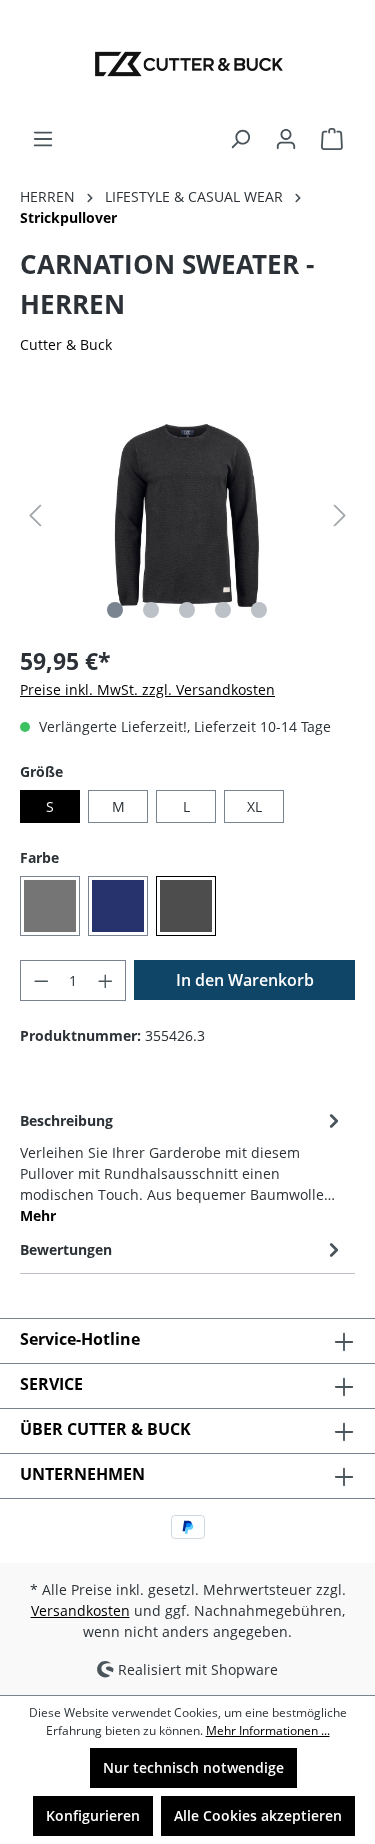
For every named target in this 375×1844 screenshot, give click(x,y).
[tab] (182, 1166)
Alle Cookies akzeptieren (258, 1815)
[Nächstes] (340, 515)
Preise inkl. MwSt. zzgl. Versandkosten (147, 689)
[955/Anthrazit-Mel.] (186, 906)
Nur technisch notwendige (193, 1767)
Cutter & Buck (66, 344)
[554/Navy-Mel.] (118, 906)
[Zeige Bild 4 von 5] (223, 610)
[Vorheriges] (35, 515)
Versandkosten (80, 1610)
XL (254, 806)
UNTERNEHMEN (82, 1474)
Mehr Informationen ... (268, 1730)
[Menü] (43, 139)
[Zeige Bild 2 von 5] (151, 610)
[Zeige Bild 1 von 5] (115, 610)
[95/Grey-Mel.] (50, 906)
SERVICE (51, 1384)
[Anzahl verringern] (41, 980)
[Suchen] (240, 139)
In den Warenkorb (245, 980)
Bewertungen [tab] (66, 1249)
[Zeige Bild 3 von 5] (187, 610)
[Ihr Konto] (286, 139)
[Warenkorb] (332, 139)
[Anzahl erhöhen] (106, 980)
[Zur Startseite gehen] (187, 64)
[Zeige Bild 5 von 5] (259, 610)
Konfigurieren (93, 1815)
